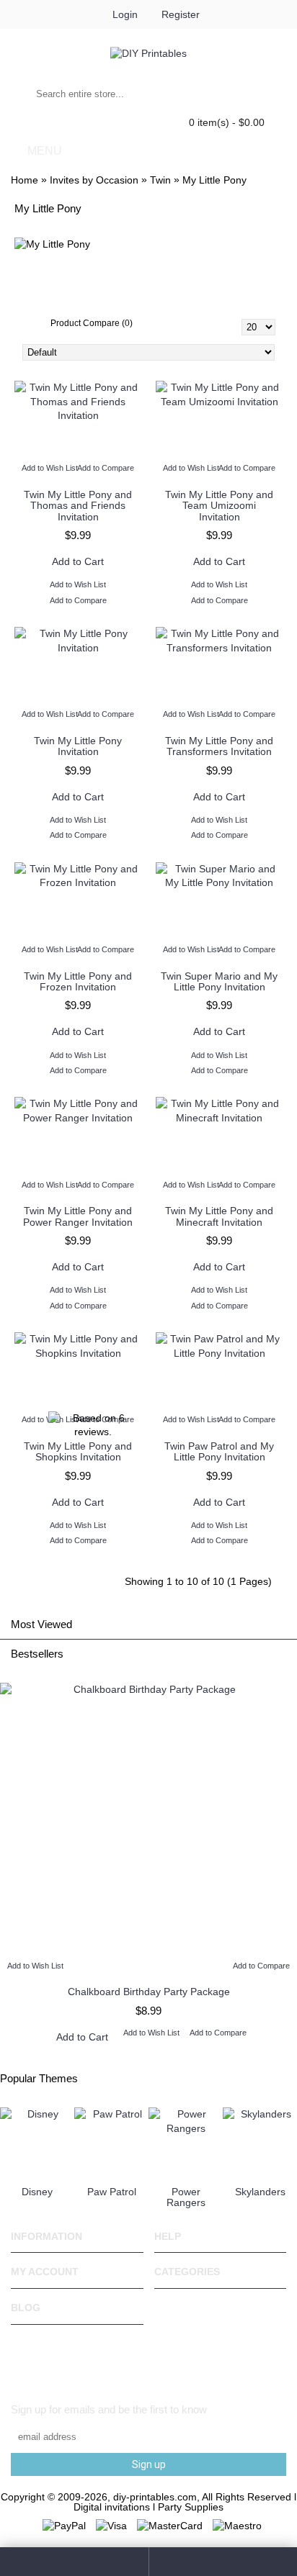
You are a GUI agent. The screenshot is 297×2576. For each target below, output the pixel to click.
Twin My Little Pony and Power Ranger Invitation (78, 1216)
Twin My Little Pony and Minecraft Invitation (219, 1216)
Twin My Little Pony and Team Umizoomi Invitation (219, 506)
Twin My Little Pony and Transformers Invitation (219, 746)
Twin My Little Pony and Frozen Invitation (78, 981)
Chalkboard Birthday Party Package (149, 1992)
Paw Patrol (112, 2192)
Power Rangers (186, 2197)
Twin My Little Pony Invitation (78, 746)
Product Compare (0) (92, 323)
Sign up (149, 2464)
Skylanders (260, 2192)
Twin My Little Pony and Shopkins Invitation (78, 1451)
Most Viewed (41, 1624)
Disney (37, 2192)
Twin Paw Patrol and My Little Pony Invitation (219, 1451)
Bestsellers (37, 1654)
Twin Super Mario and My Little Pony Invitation (219, 981)
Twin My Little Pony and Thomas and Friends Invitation (78, 506)
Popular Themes (39, 2078)
